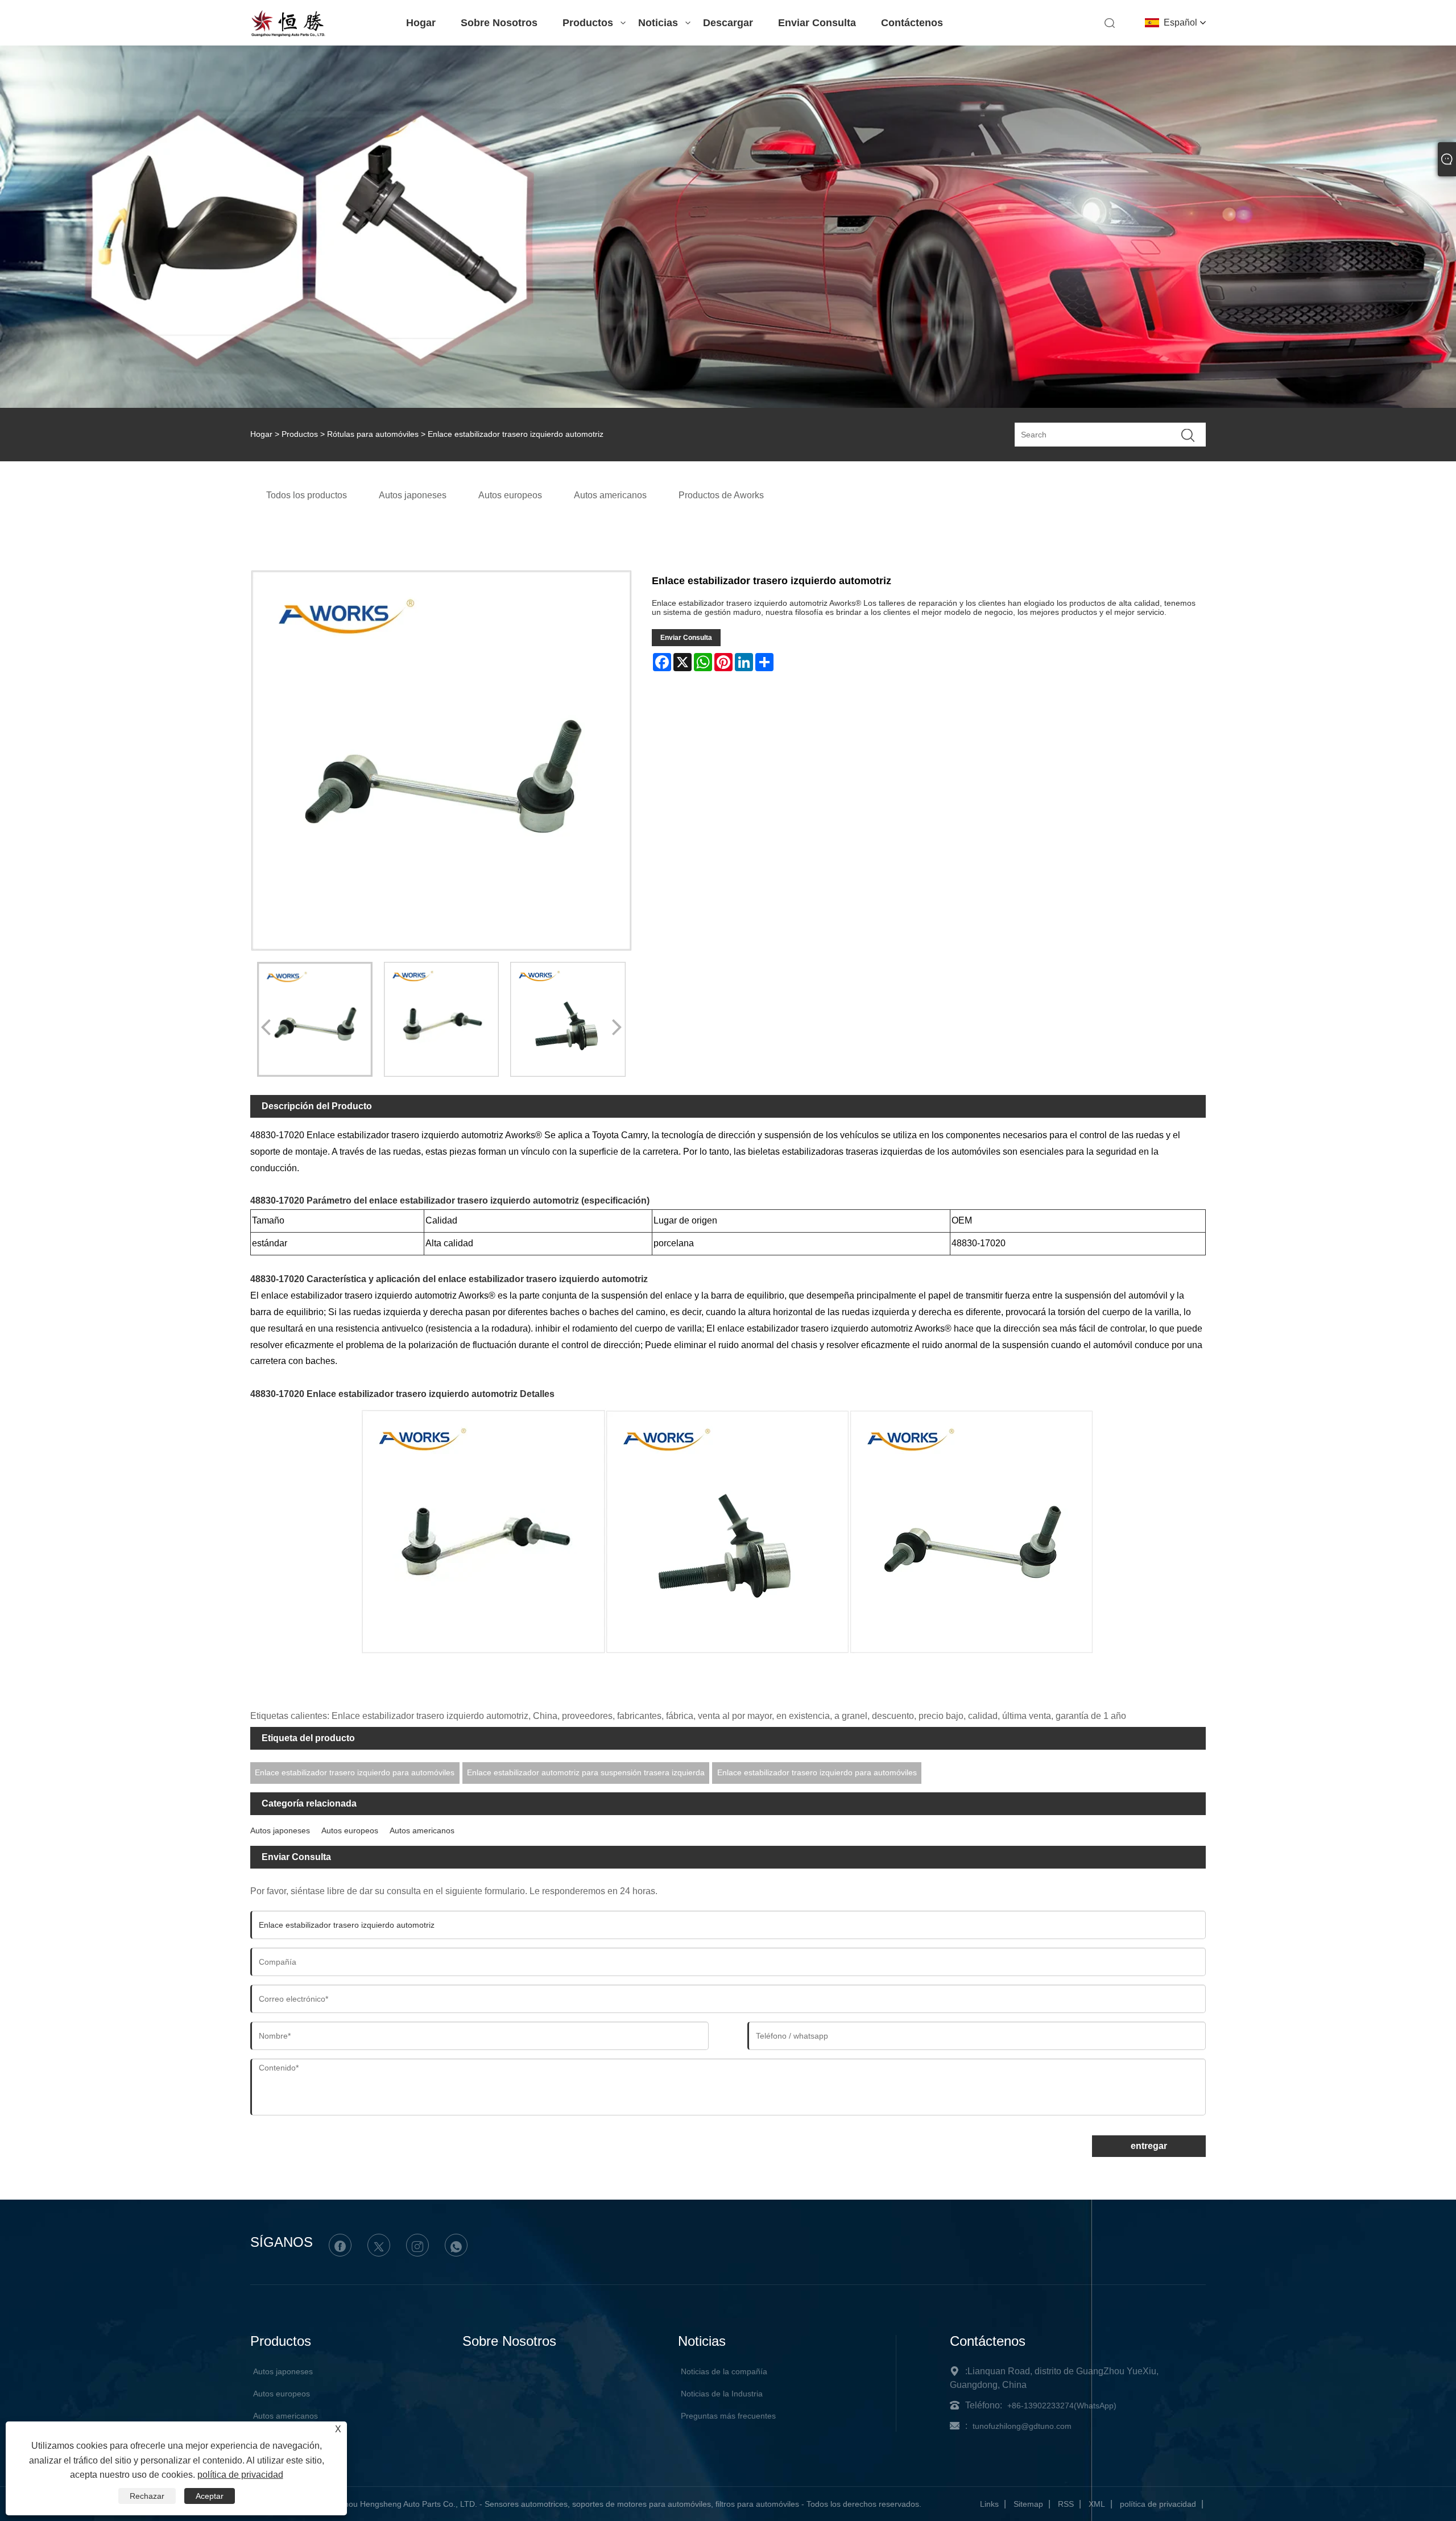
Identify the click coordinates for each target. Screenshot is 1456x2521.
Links (989, 2504)
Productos (588, 23)
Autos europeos (350, 1830)
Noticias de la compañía (724, 2371)
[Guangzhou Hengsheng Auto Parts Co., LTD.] (288, 35)
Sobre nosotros (499, 23)
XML (1097, 2504)
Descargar (728, 23)
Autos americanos (422, 1830)
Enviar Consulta (817, 23)
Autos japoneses (280, 1830)
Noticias (658, 23)
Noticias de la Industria (722, 2394)
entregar (1149, 2146)
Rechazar (147, 2496)
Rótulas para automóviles (373, 434)
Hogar (421, 23)
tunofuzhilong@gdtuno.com (1022, 2426)
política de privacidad (1158, 2504)
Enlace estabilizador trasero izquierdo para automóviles (355, 1772)
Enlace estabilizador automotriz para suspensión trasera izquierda (586, 1772)
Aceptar (210, 2496)
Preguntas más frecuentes (728, 2416)
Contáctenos (912, 23)
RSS (1066, 2504)
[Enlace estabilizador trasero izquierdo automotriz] (315, 1020)
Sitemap (1028, 2504)
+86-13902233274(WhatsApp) (1062, 2406)
